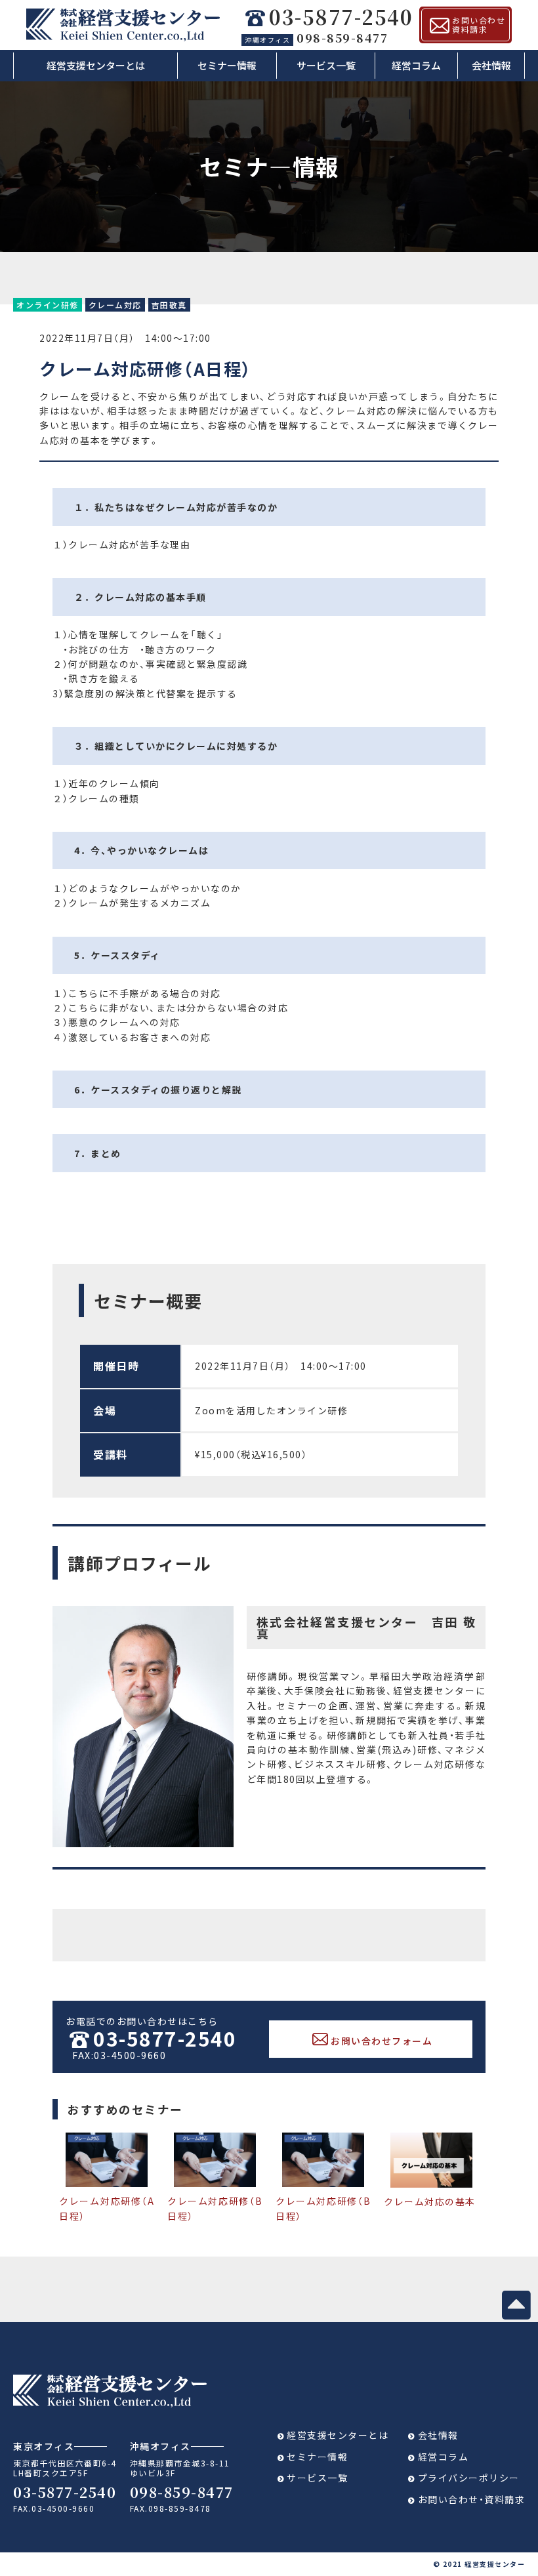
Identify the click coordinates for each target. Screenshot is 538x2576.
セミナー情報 (227, 65)
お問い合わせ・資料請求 (472, 2499)
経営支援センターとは (96, 65)
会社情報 (491, 65)
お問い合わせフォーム (382, 2041)
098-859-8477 (316, 37)
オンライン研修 (48, 305)
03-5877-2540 (341, 17)
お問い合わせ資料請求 (479, 25)
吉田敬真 (169, 305)
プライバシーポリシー (469, 2478)
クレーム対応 (115, 305)
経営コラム (416, 65)
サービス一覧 (326, 65)
